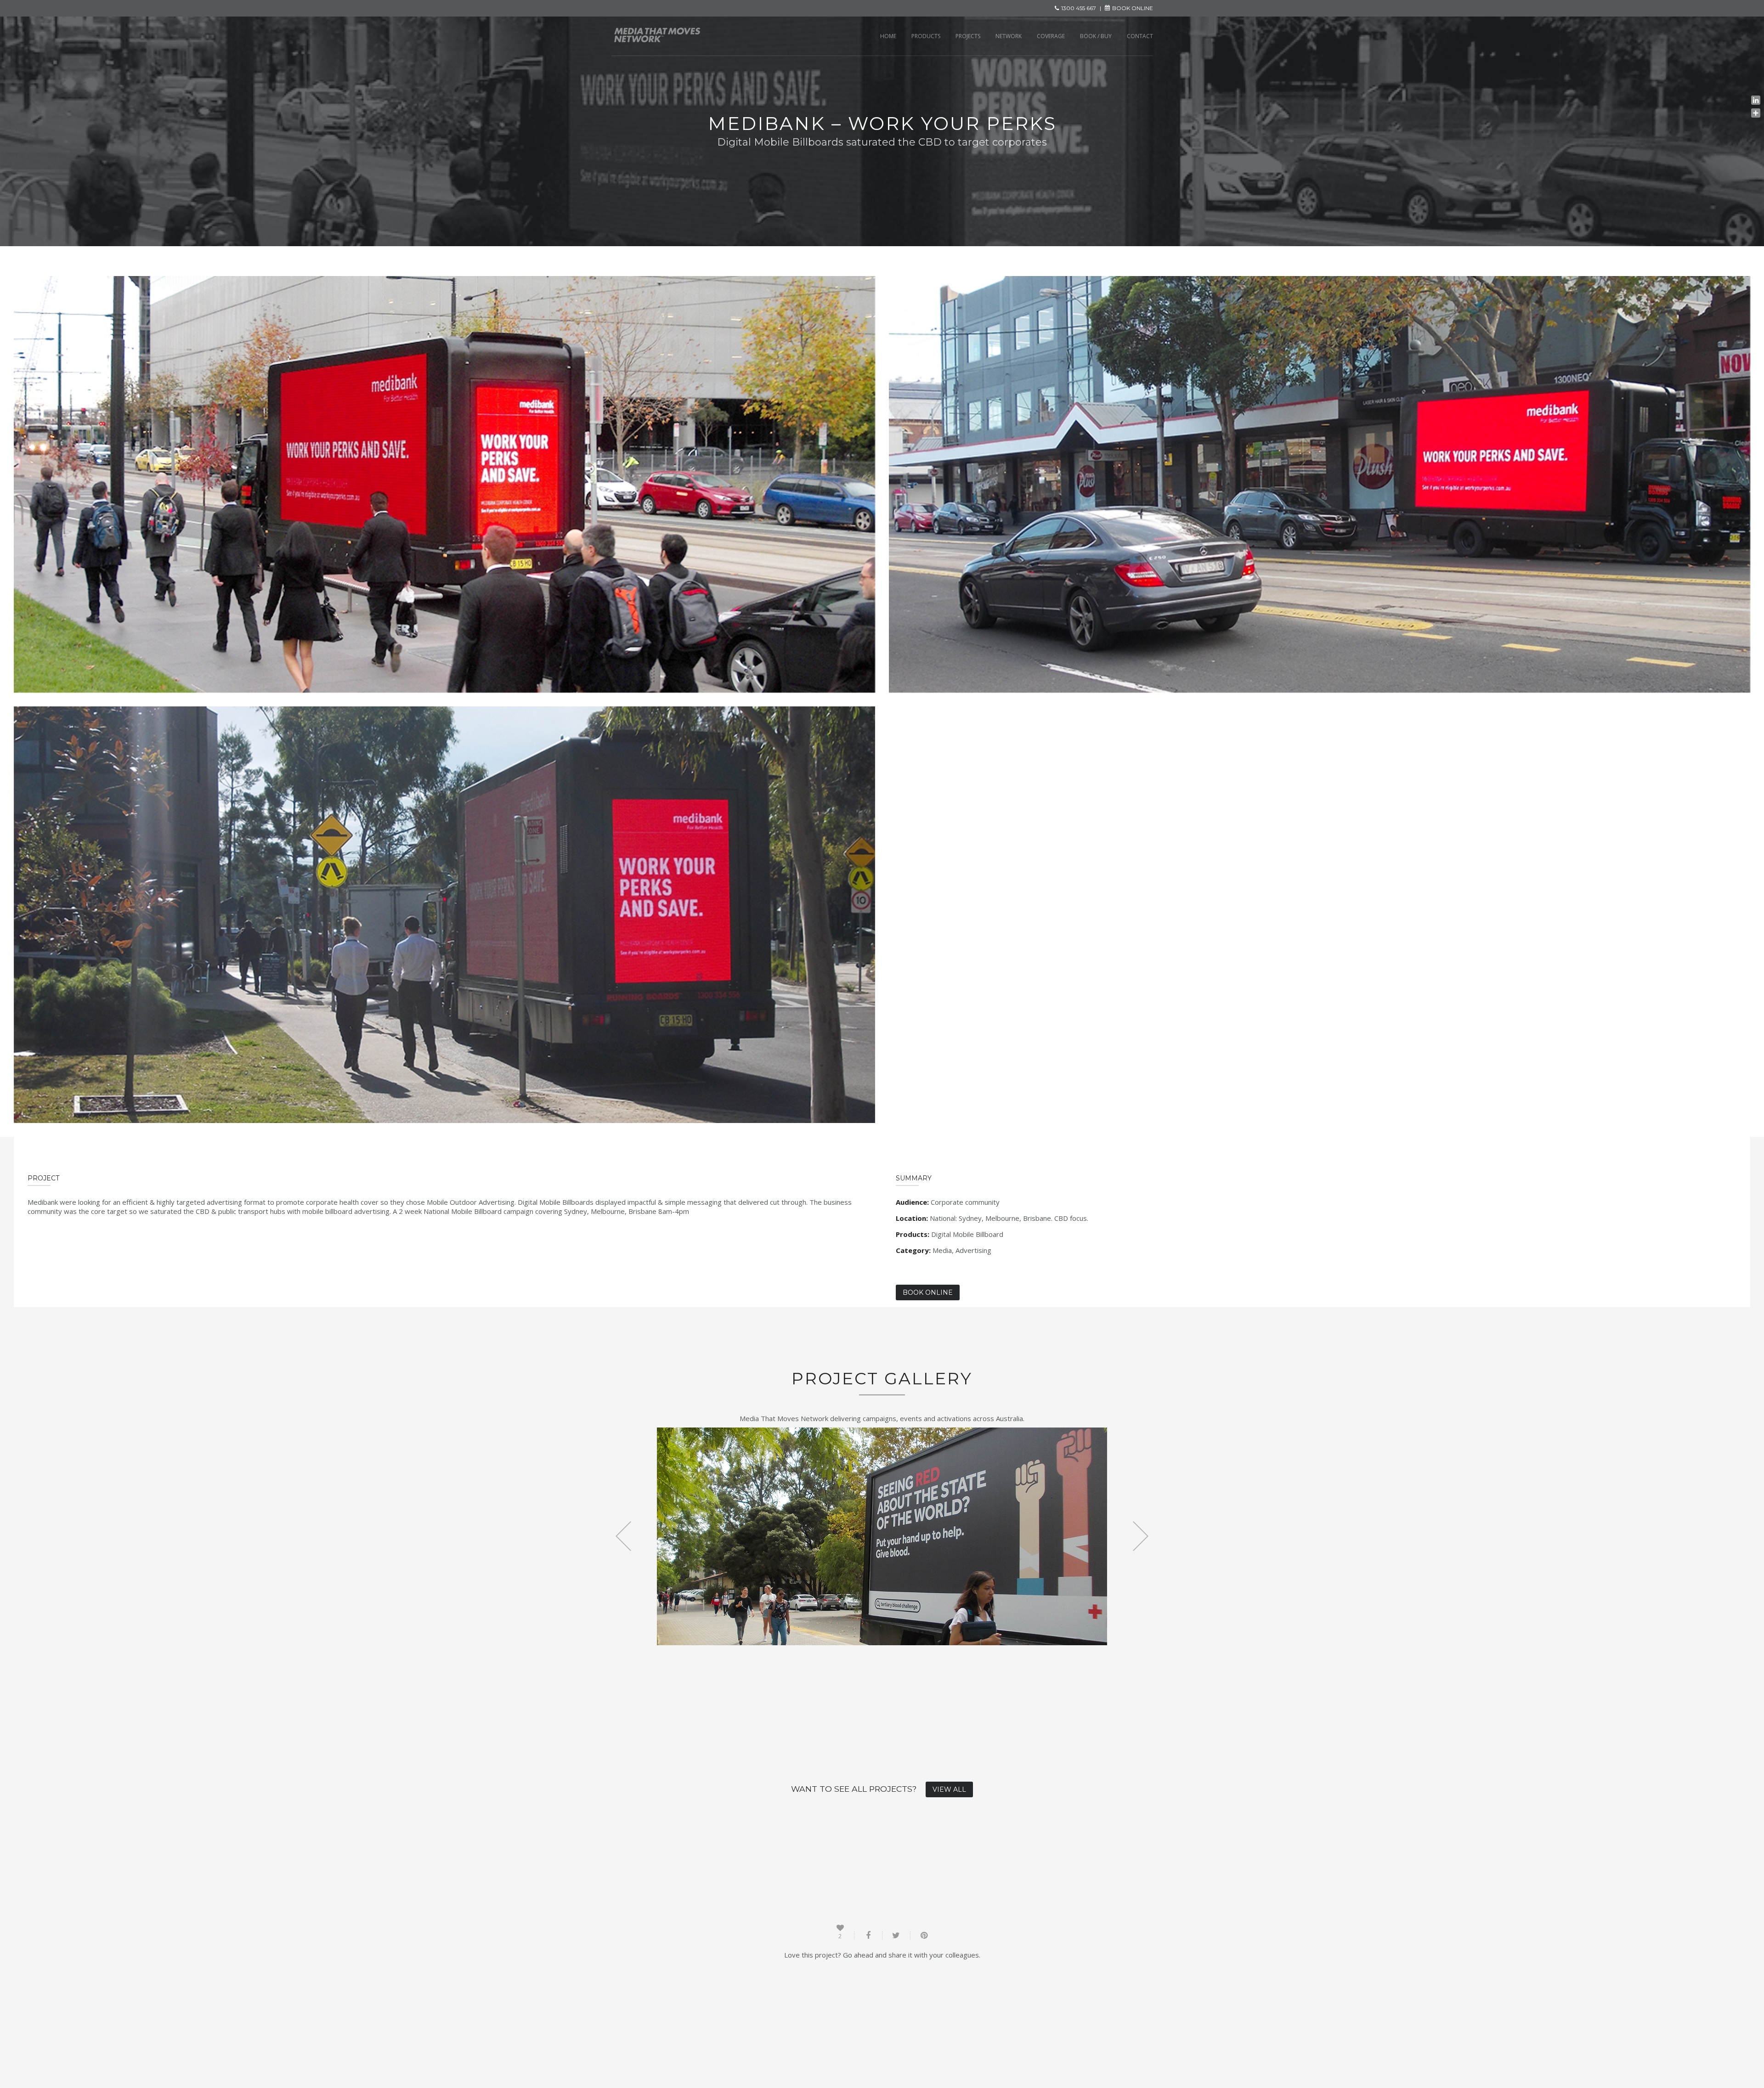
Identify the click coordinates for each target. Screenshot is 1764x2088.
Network (1009, 36)
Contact (1140, 36)
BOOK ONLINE (1133, 8)
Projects (968, 36)
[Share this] (868, 1936)
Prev (624, 1536)
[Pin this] (924, 1936)
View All (949, 1789)
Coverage (1051, 36)
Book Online (928, 1292)
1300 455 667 (1079, 8)
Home (888, 36)
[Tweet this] (896, 1936)
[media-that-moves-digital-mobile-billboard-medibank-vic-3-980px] (444, 915)
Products (926, 36)
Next (1140, 1536)
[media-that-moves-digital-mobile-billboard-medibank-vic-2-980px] (1320, 484)
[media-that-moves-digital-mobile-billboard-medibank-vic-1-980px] (444, 484)
